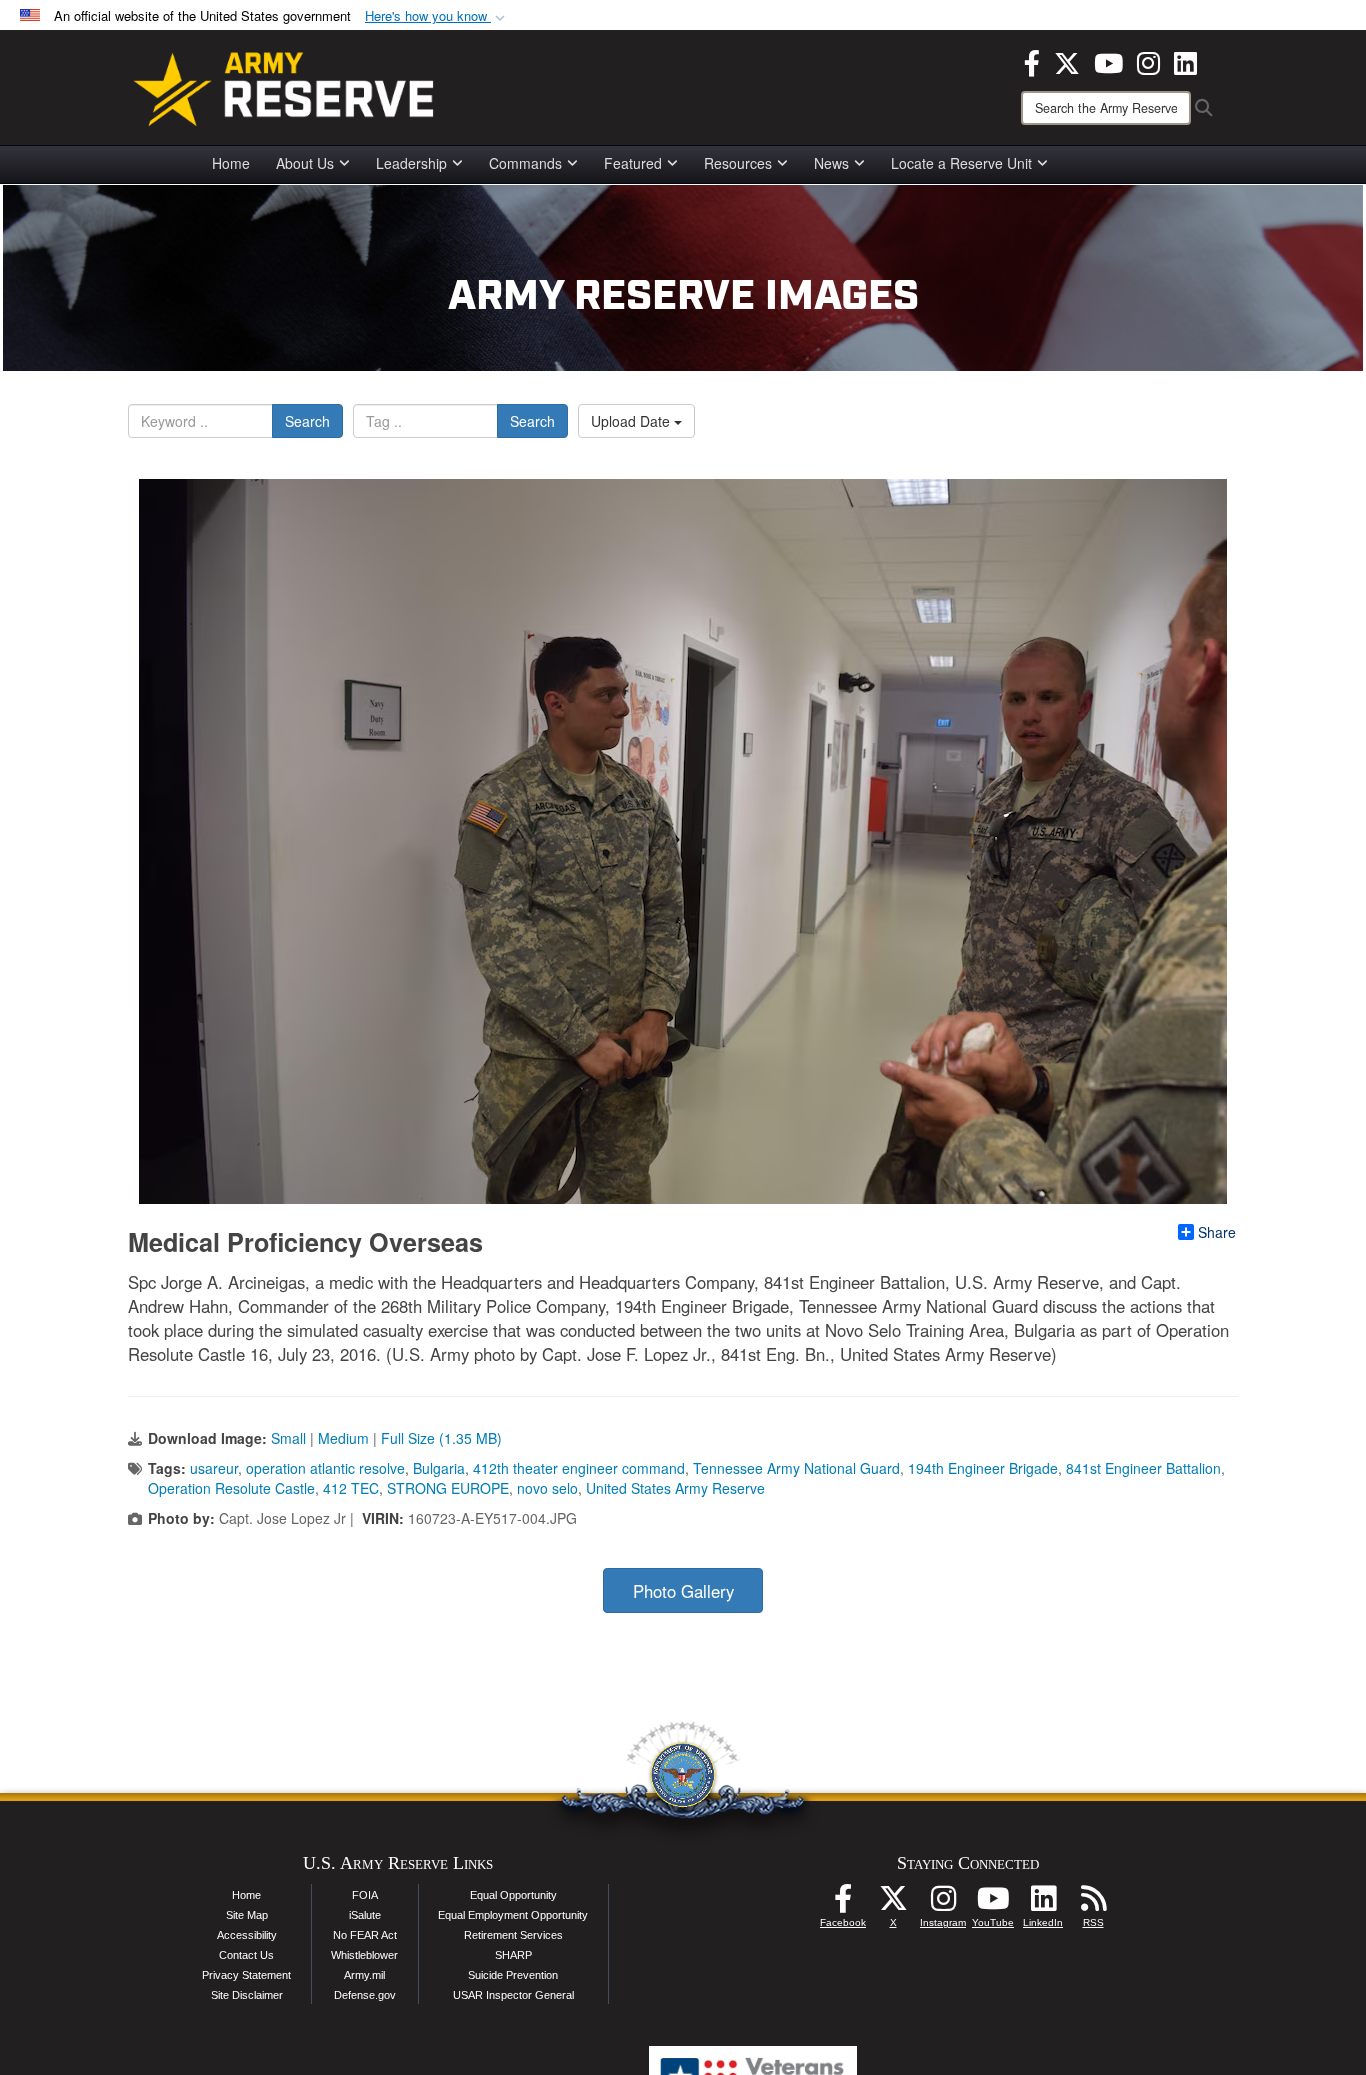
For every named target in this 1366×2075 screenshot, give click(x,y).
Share (1217, 1232)
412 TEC (351, 1488)
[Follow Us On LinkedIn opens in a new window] (1043, 1904)
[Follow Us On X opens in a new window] (893, 1904)
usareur (214, 1468)
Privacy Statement (246, 1975)
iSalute (365, 1915)
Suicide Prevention (513, 1975)
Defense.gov (365, 1995)
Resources (738, 163)
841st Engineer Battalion (1143, 1468)
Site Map (247, 1915)
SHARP (513, 1955)
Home (231, 163)
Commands (525, 163)
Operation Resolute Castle (231, 1488)
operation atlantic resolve (325, 1468)
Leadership (411, 163)
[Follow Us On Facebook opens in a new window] (843, 1904)
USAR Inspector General (513, 1995)
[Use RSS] (1093, 1904)
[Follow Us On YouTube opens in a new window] (993, 1904)
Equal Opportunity (513, 1895)
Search (307, 421)
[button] (437, 16)
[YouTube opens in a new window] (1108, 61)
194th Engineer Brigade (983, 1468)
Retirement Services (513, 1935)
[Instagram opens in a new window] (1148, 61)
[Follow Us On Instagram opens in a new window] (943, 1904)
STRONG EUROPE (448, 1488)
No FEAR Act (365, 1935)
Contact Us (246, 1955)
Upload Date (632, 421)
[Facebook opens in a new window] (1032, 61)
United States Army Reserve (675, 1488)
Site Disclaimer (247, 1995)
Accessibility (247, 1935)
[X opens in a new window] (1067, 61)
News (831, 163)
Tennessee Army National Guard (796, 1468)
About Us (305, 163)
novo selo (547, 1488)
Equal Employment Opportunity (513, 1915)
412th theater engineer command (579, 1468)
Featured (633, 163)
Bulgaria (439, 1468)
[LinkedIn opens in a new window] (1185, 61)
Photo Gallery (683, 1591)
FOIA (365, 1895)
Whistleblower (364, 1955)
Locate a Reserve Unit (961, 163)
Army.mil (364, 1975)
